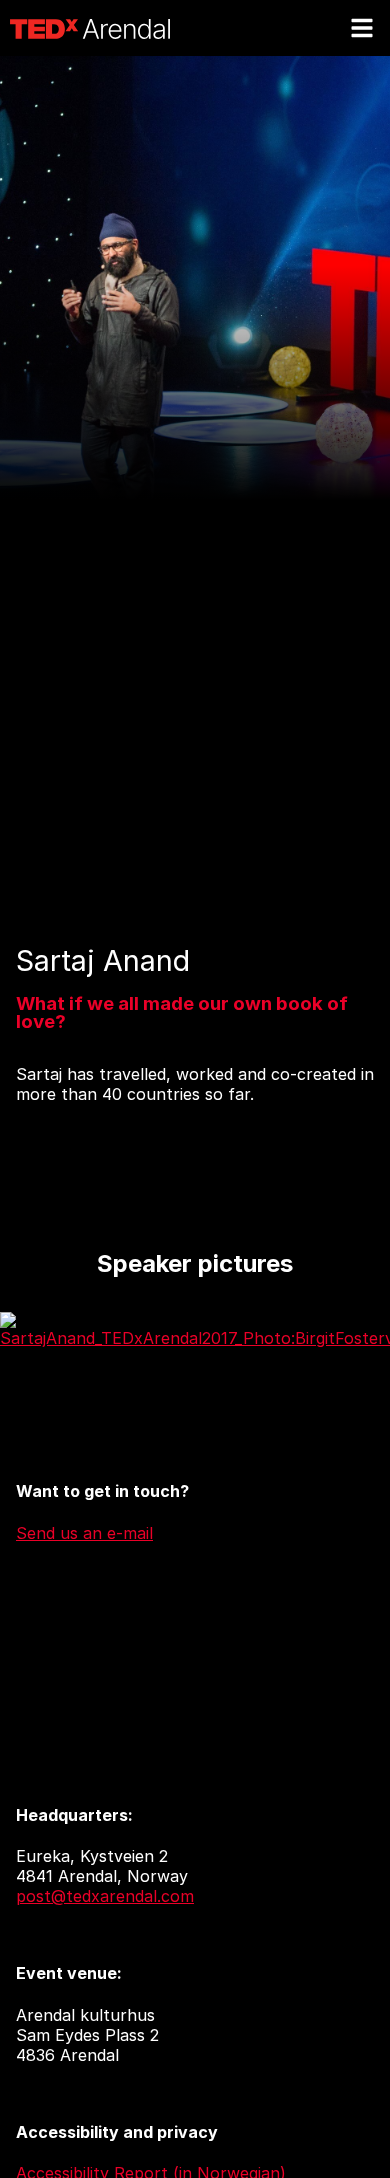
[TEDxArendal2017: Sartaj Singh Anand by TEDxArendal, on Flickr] (195, 1338)
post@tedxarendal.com (105, 1896)
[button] (362, 28)
